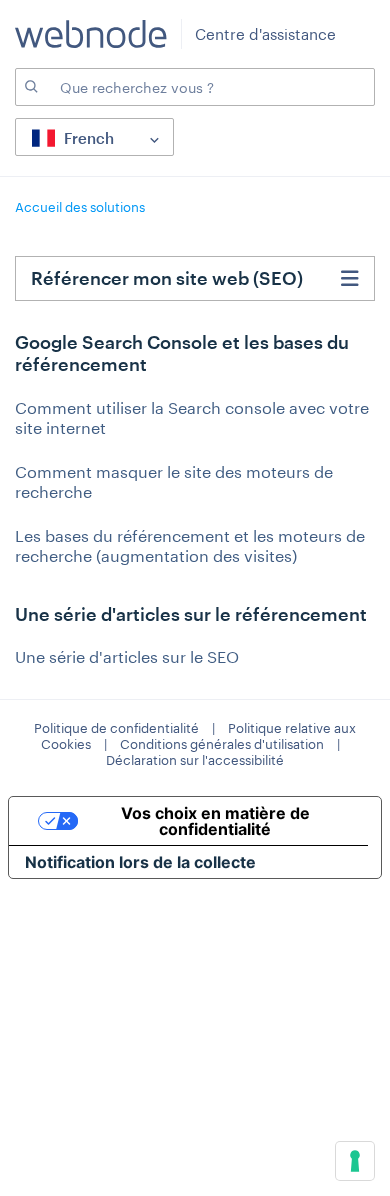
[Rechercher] (30, 87)
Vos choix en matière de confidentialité (215, 821)
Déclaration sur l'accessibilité (195, 760)
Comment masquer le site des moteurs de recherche (174, 481)
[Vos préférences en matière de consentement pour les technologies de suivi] (355, 1161)
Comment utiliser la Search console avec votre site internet (192, 417)
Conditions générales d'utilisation (222, 744)
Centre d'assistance (265, 34)
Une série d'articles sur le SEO (127, 656)
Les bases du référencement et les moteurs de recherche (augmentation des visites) (190, 545)
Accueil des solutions (80, 207)
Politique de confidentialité (116, 728)
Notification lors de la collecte (140, 862)
